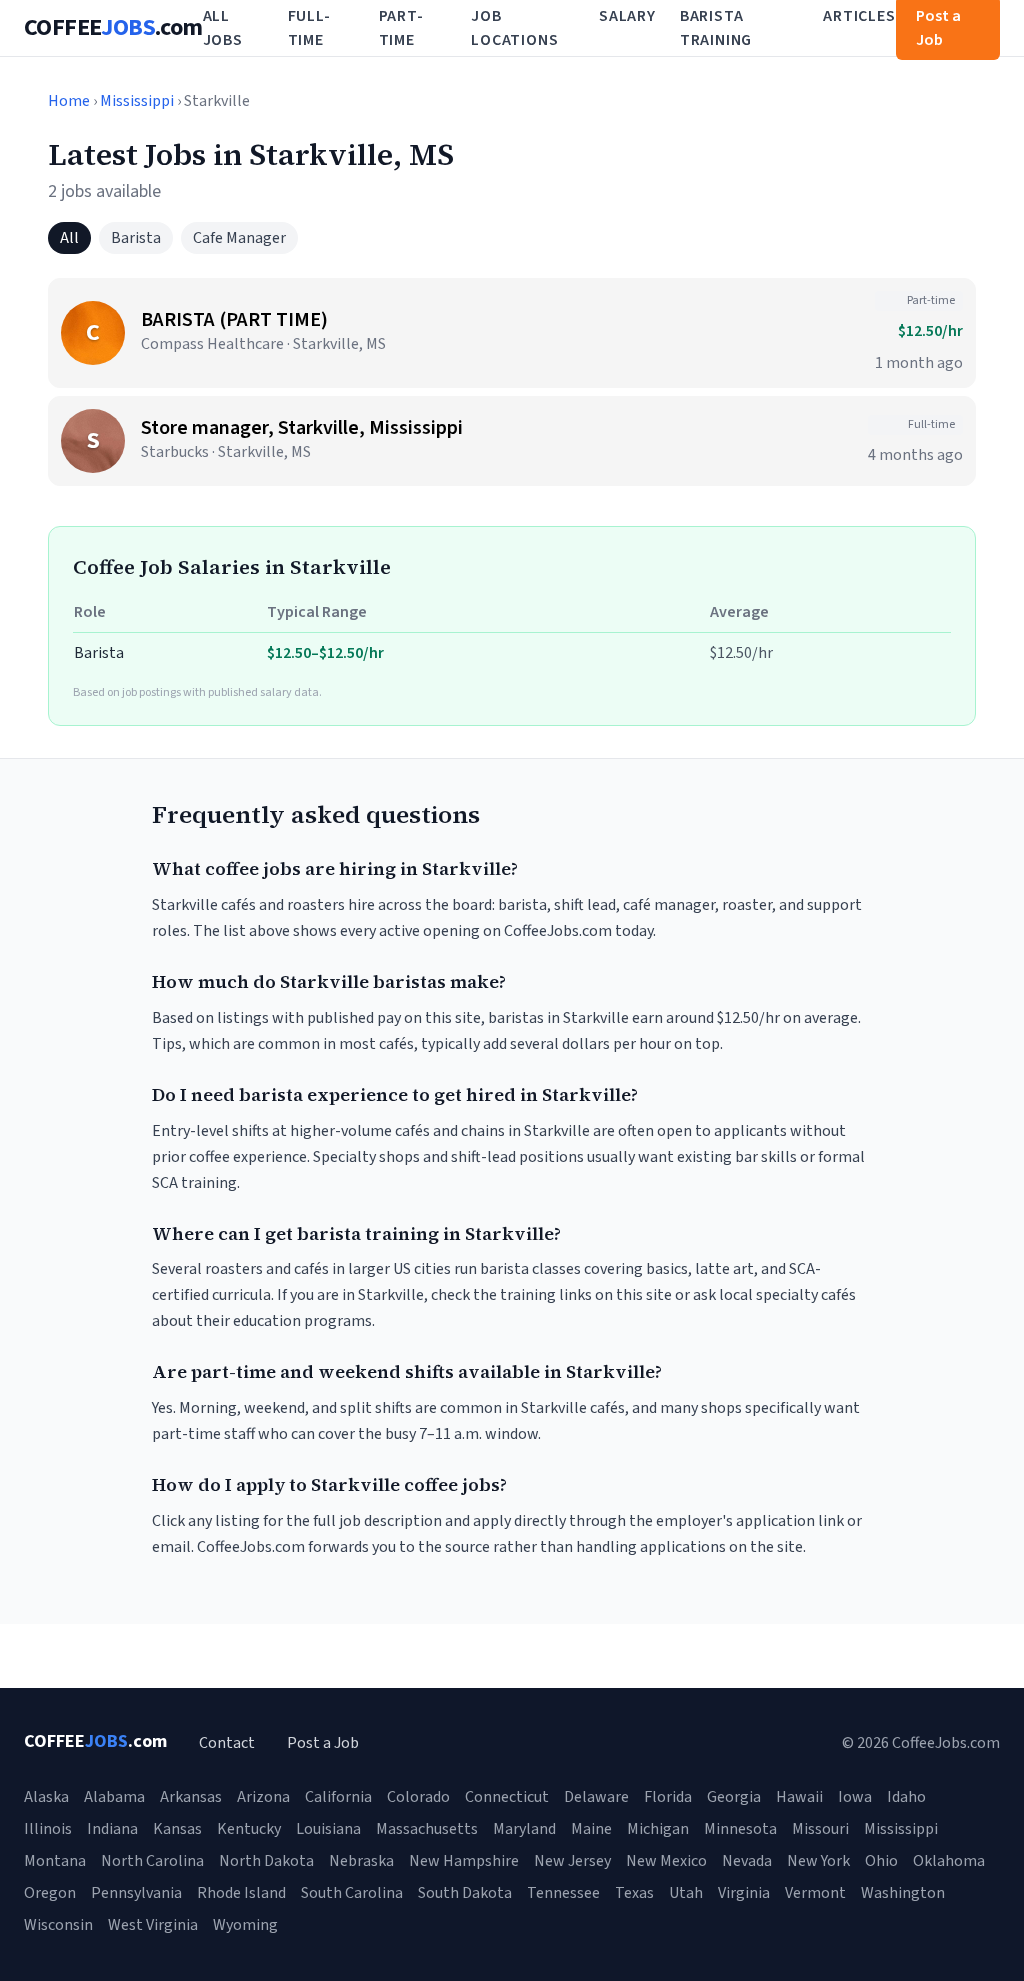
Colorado (418, 1797)
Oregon (50, 1893)
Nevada (747, 1861)
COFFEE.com (113, 28)
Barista (136, 238)
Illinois (48, 1829)
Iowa (855, 1797)
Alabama (114, 1797)
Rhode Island (241, 1893)
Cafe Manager (239, 238)
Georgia (734, 1797)
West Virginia (153, 1925)
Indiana (112, 1829)
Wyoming (245, 1925)
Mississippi (137, 101)
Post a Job (323, 1743)
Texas (634, 1893)
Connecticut (507, 1797)
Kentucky (249, 1829)
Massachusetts (427, 1829)
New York (818, 1861)
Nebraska (361, 1861)
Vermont (815, 1893)
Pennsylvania (136, 1893)
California (338, 1797)
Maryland (524, 1829)
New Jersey (572, 1861)
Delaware (596, 1797)
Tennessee (563, 1893)
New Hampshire (464, 1861)
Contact (227, 1743)
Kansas (177, 1829)
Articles (859, 16)
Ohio (881, 1861)
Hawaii (799, 1797)
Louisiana (328, 1829)
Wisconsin (58, 1925)
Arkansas (191, 1797)
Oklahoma (949, 1861)
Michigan (658, 1829)
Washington (903, 1893)
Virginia (744, 1893)
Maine (591, 1829)
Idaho (906, 1797)
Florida (668, 1797)
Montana (55, 1861)
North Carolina (152, 1861)
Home (69, 101)
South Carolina (352, 1893)
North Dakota (266, 1861)
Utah (686, 1893)
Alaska (46, 1797)
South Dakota (465, 1893)
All (69, 238)
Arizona (263, 1797)
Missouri (820, 1829)
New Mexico (666, 1861)
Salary (627, 16)
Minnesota (740, 1829)
